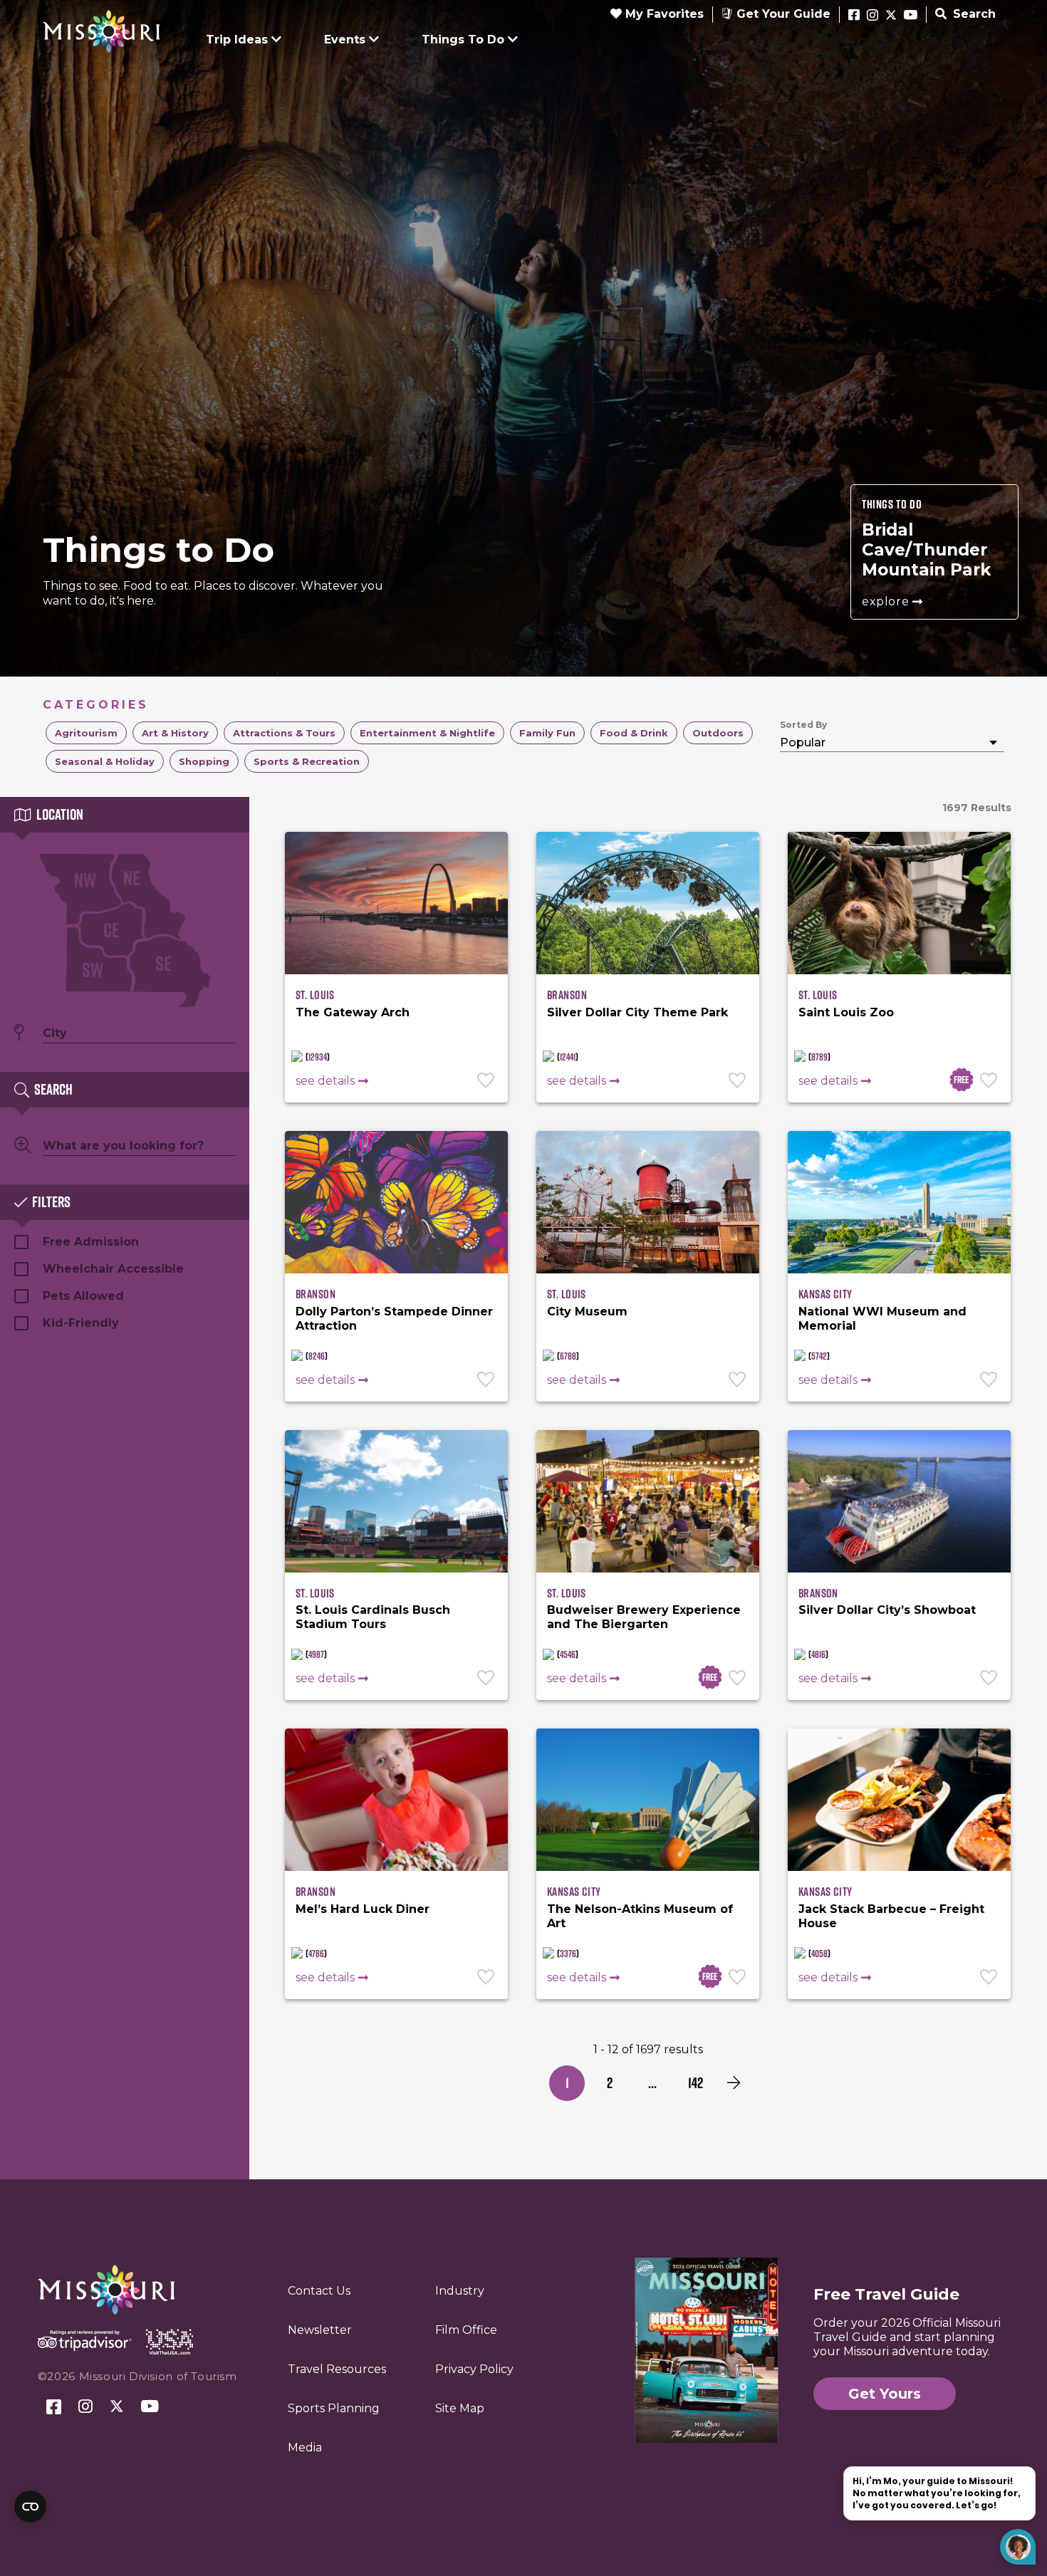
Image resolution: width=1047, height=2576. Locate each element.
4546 (568, 1654)
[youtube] (911, 16)
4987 (316, 1654)
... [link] (652, 2083)
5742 (819, 1356)
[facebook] (854, 16)
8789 (819, 1057)
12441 (568, 1057)
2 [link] (610, 2083)
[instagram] (872, 16)
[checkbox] (86, 733)
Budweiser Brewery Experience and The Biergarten (644, 1617)
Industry (460, 2291)
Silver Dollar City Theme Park (637, 1012)
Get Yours (885, 2394)
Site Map (460, 2408)
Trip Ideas (237, 40)
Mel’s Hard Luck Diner (363, 1909)
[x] (891, 16)
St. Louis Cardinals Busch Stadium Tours (373, 1617)
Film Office (466, 2330)
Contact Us (319, 2291)
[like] (487, 1082)
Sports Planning (334, 2408)
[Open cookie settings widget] (30, 2507)
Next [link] (734, 2083)
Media (305, 2447)
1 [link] (567, 2083)
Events (345, 40)
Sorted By (803, 725)
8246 (317, 1356)
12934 (318, 1057)
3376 (568, 1954)
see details (325, 1081)
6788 (568, 1356)
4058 (819, 1954)
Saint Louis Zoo (846, 1012)
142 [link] (696, 2083)
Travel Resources (337, 2369)
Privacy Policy (474, 2369)
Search (973, 14)
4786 (316, 1954)
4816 (818, 1654)
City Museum (587, 1312)
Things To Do (463, 40)
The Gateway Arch (353, 1012)
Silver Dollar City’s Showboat (887, 1610)
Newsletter (320, 2330)
